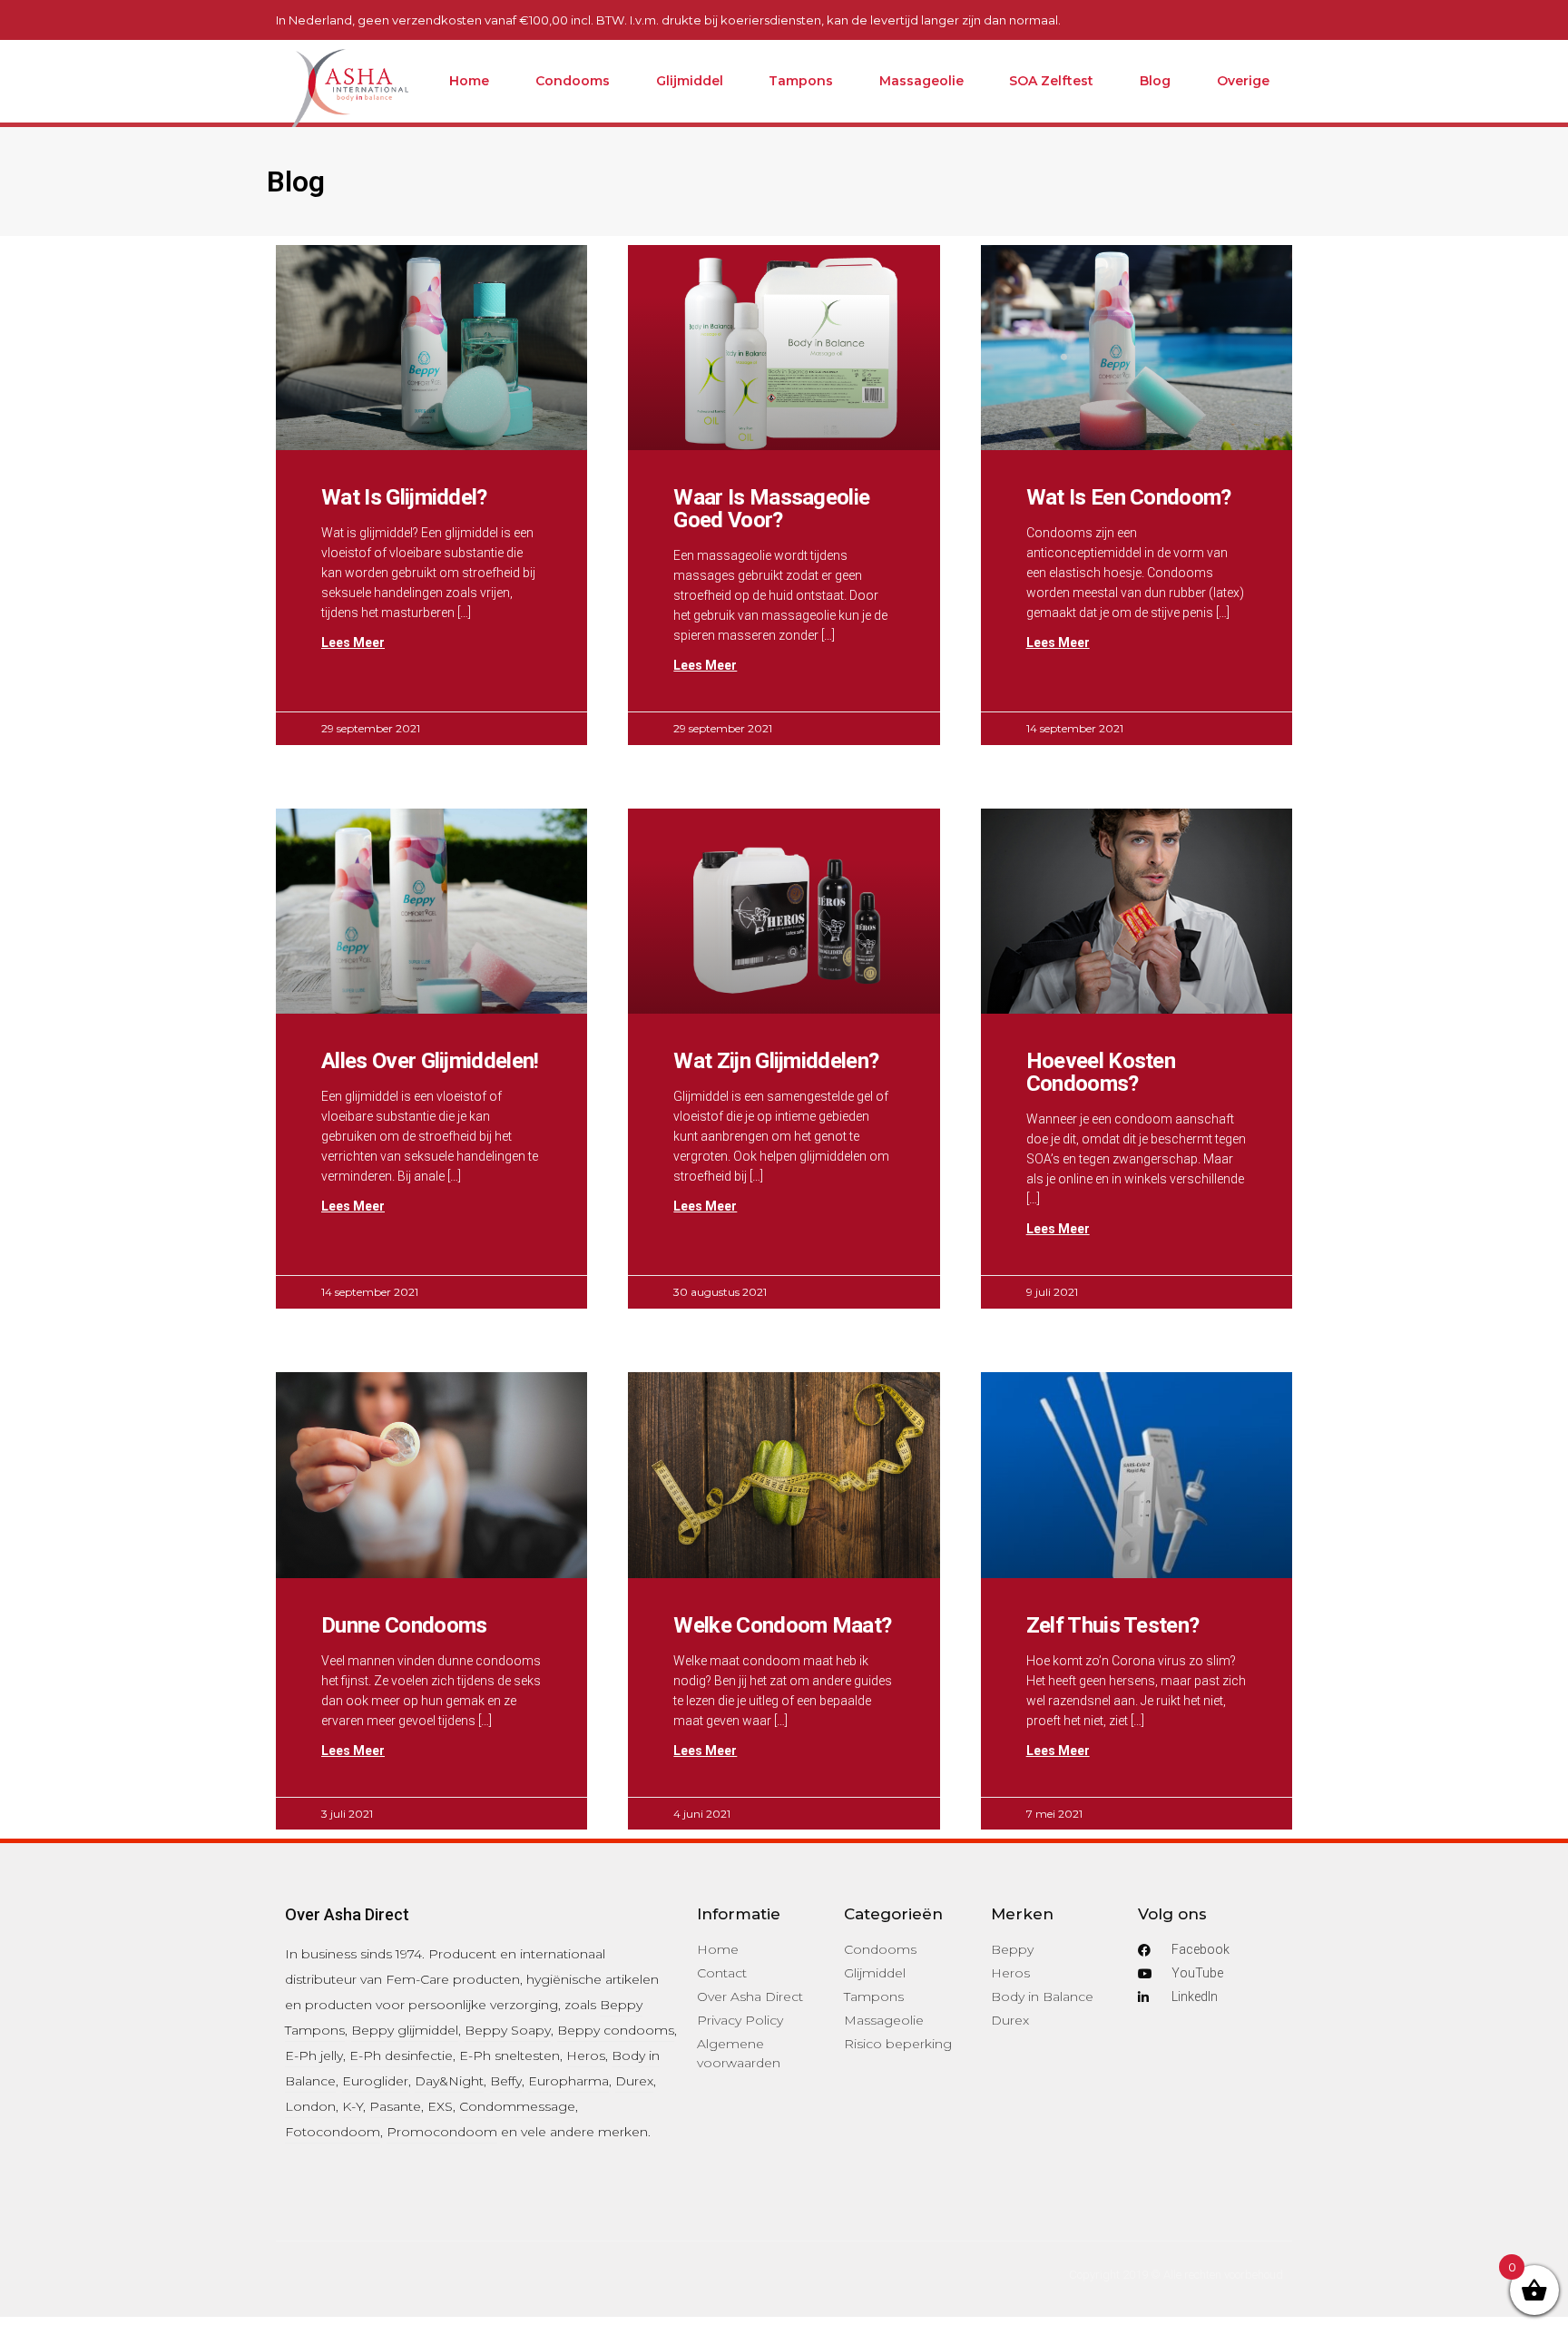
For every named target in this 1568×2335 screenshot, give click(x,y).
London (310, 2106)
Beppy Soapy (508, 2030)
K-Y (353, 2106)
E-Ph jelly (314, 2055)
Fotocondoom (333, 2132)
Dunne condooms (404, 1625)
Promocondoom (442, 2132)
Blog (1155, 81)
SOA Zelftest (1051, 81)
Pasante (395, 2106)
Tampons (801, 81)
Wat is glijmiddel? (404, 497)
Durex (634, 2081)
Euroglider (375, 2081)
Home (469, 81)
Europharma (568, 2081)
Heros (586, 2055)
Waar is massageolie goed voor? (771, 509)
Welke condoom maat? (782, 1625)
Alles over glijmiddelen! (430, 1061)
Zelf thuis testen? (1113, 1625)
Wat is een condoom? (1129, 497)
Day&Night (449, 2081)
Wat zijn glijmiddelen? (776, 1061)
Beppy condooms (616, 2030)
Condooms (573, 81)
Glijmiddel (690, 81)
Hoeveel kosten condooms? (1101, 1072)
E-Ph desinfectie (401, 2055)
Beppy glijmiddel (405, 2030)
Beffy (506, 2081)
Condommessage (517, 2106)
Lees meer (353, 643)
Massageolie (921, 81)
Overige (1243, 81)
